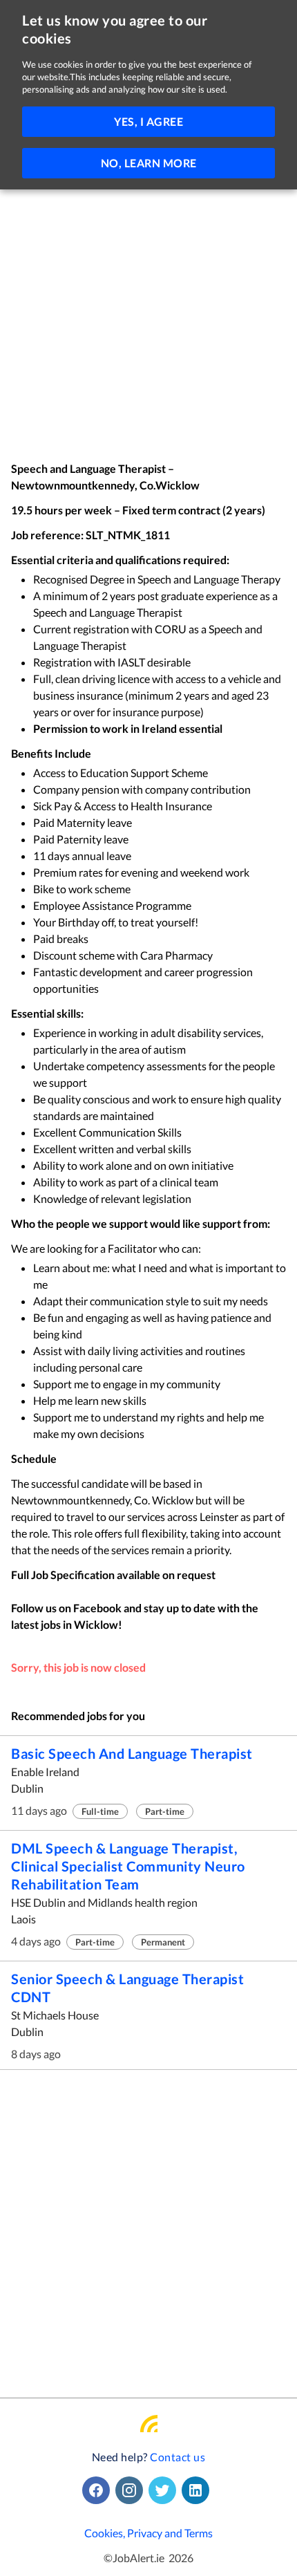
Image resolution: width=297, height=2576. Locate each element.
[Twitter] (165, 2490)
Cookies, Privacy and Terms (148, 2533)
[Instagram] (132, 2490)
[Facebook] (99, 2490)
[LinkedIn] (198, 2490)
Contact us (178, 2457)
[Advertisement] (148, 306)
